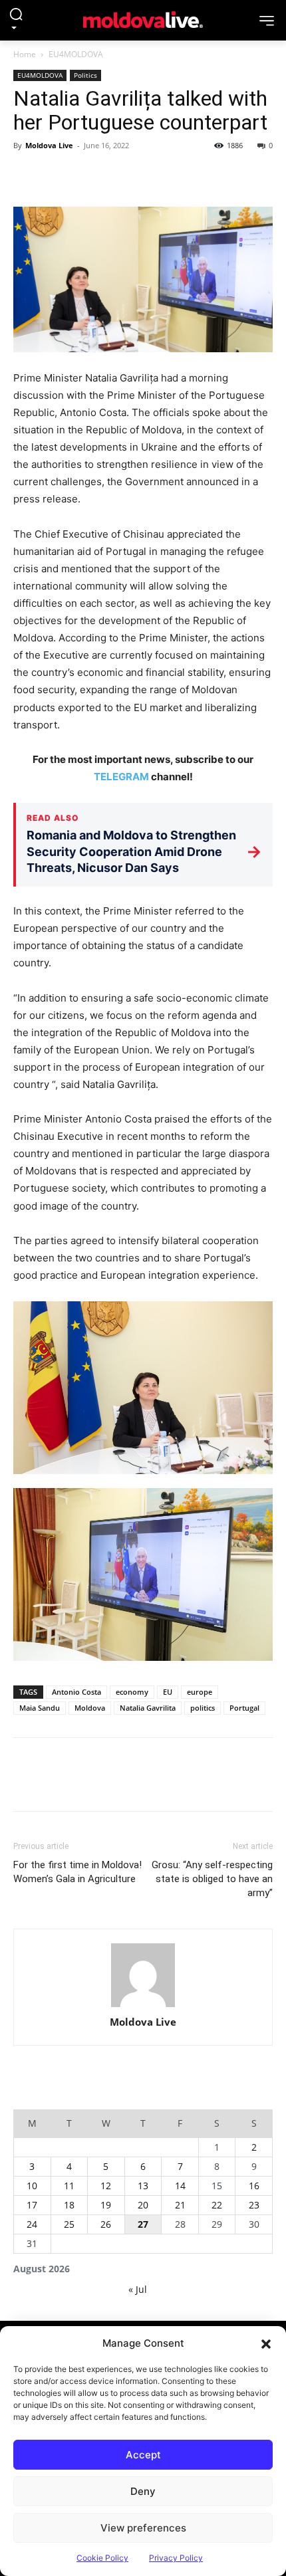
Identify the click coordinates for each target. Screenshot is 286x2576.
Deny (143, 2491)
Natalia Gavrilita (148, 1708)
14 (180, 2186)
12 (106, 2186)
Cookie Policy (102, 2558)
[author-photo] (143, 1976)
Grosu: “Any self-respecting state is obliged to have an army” (212, 1879)
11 (69, 2186)
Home (25, 54)
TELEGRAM (121, 777)
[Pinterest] (88, 175)
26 (106, 2224)
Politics (85, 75)
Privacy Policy (176, 2558)
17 (32, 2205)
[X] (57, 175)
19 (106, 2205)
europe (200, 1692)
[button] (266, 2343)
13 (143, 2186)
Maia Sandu (40, 1708)
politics (203, 1708)
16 (254, 2186)
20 (143, 2205)
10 (32, 2186)
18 (69, 2205)
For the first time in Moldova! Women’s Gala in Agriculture (77, 1872)
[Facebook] (27, 175)
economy (132, 1692)
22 (217, 2205)
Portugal (244, 1708)
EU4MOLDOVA (76, 54)
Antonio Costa (76, 1692)
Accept (143, 2455)
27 (143, 2224)
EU (168, 1692)
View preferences (143, 2528)
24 (32, 2224)
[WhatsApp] (118, 175)
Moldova (90, 1708)
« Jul (138, 2289)
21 (180, 2205)
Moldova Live (49, 145)
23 (254, 2205)
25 (69, 2224)
